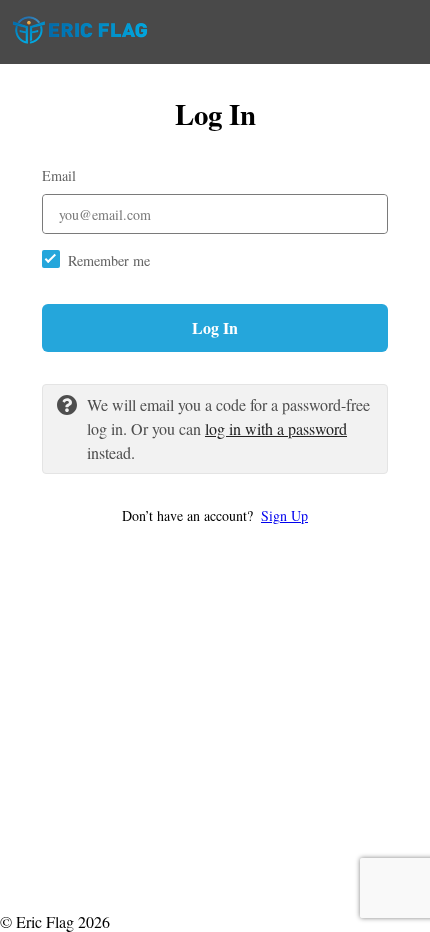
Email (59, 175)
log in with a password (276, 428)
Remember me (109, 260)
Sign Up (284, 515)
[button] (215, 515)
